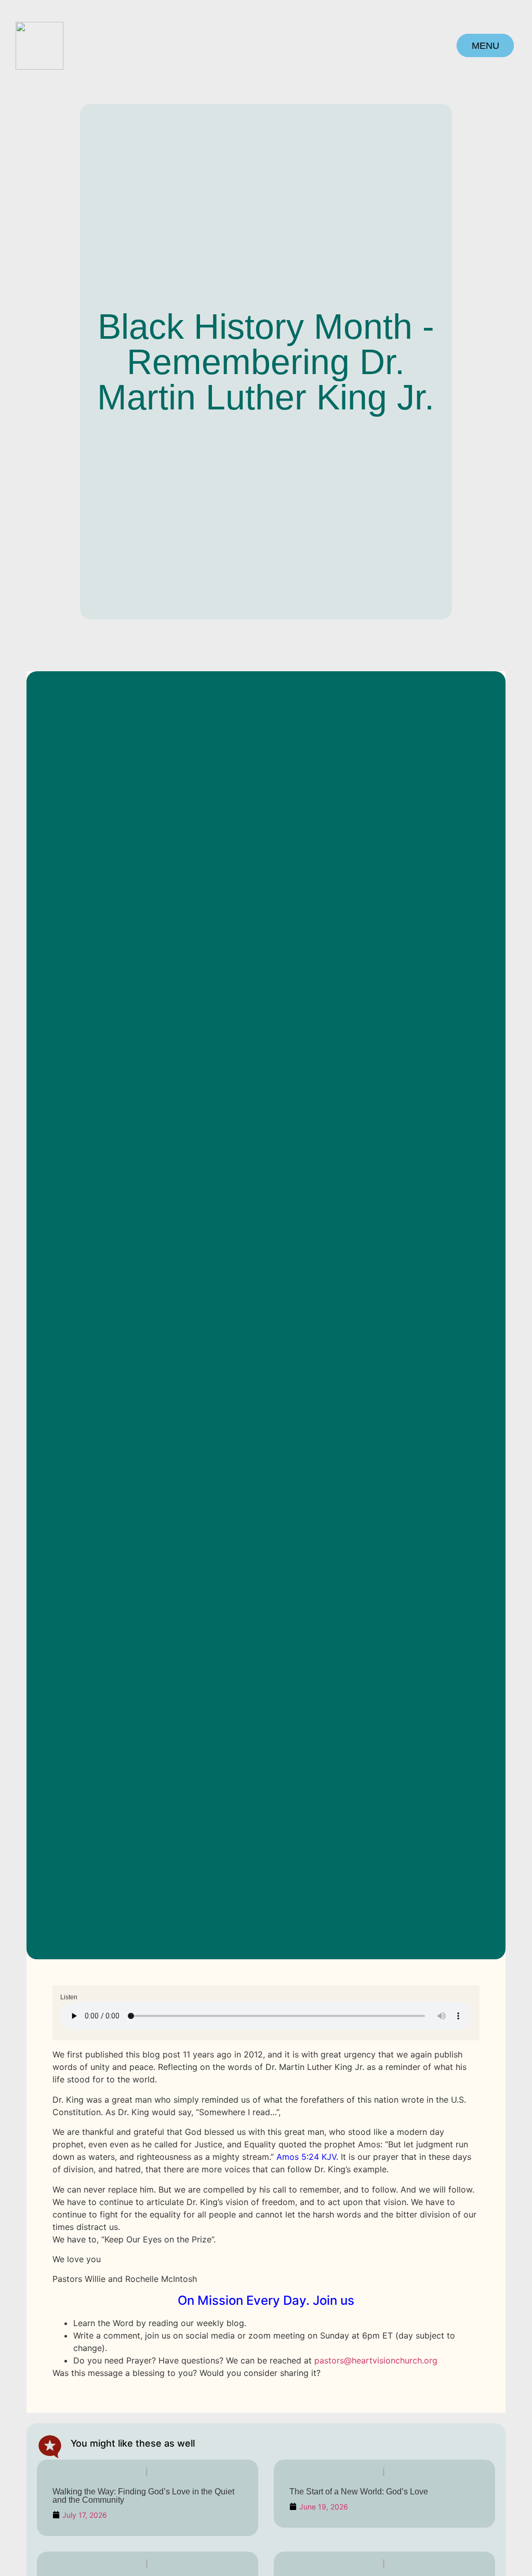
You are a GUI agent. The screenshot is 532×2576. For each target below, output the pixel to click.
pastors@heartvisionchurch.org (376, 2360)
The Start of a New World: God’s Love (359, 2492)
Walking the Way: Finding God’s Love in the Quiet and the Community (143, 2496)
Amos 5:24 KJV (306, 2157)
